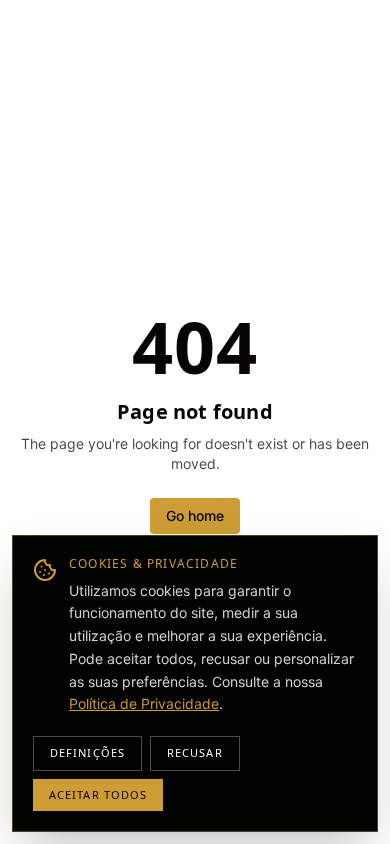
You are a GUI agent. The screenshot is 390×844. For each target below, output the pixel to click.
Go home (195, 515)
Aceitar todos (98, 794)
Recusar (195, 752)
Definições (87, 752)
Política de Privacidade (144, 703)
